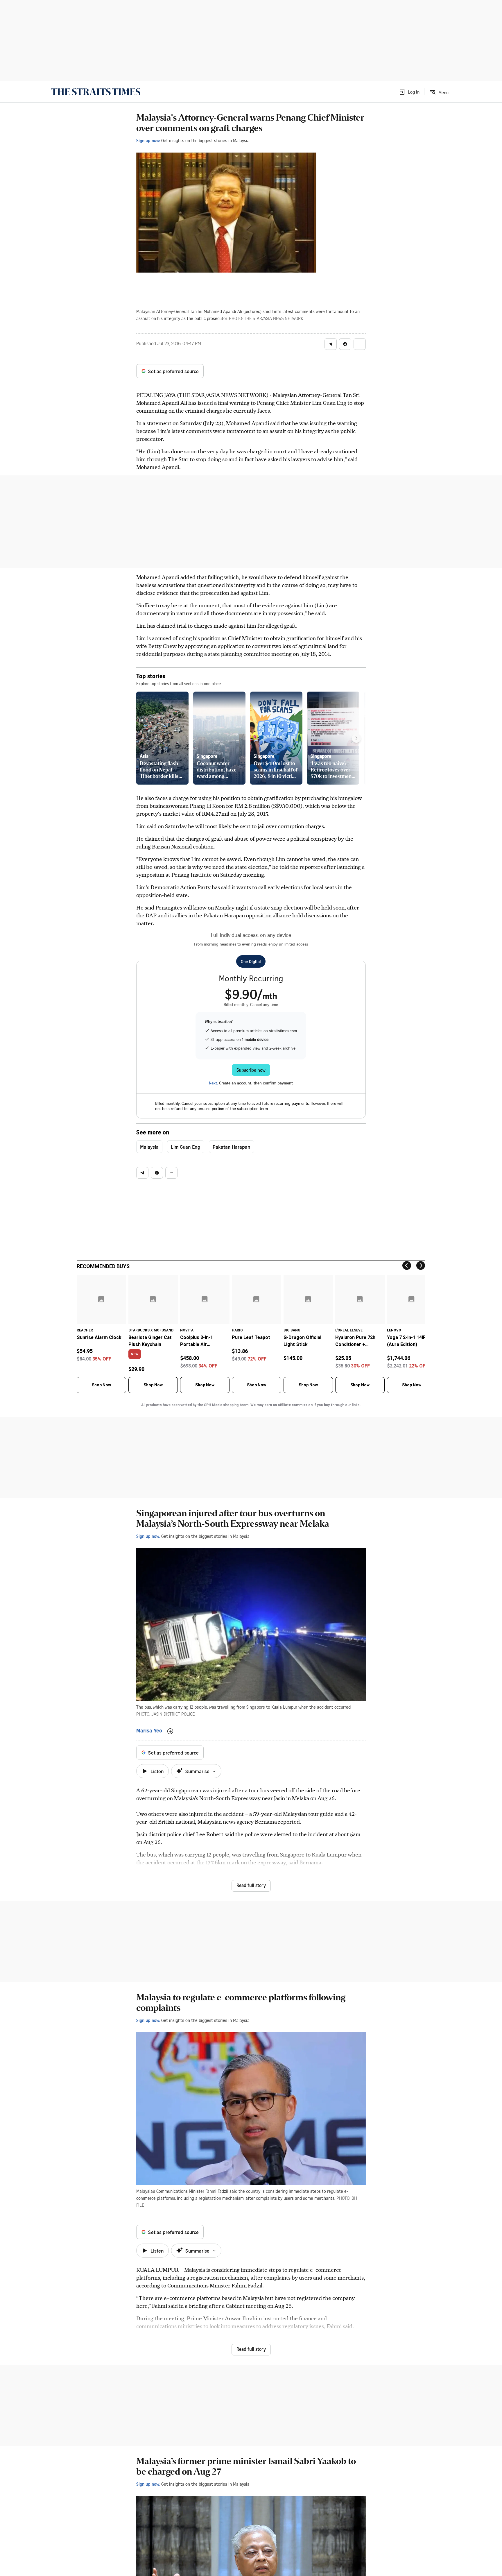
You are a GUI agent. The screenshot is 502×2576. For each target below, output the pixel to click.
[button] (409, 92)
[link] (96, 92)
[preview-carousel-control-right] (356, 738)
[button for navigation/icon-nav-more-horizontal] (360, 344)
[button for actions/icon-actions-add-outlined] (170, 1731)
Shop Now (101, 1385)
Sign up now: (148, 140)
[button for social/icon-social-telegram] (331, 344)
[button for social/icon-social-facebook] (345, 344)
